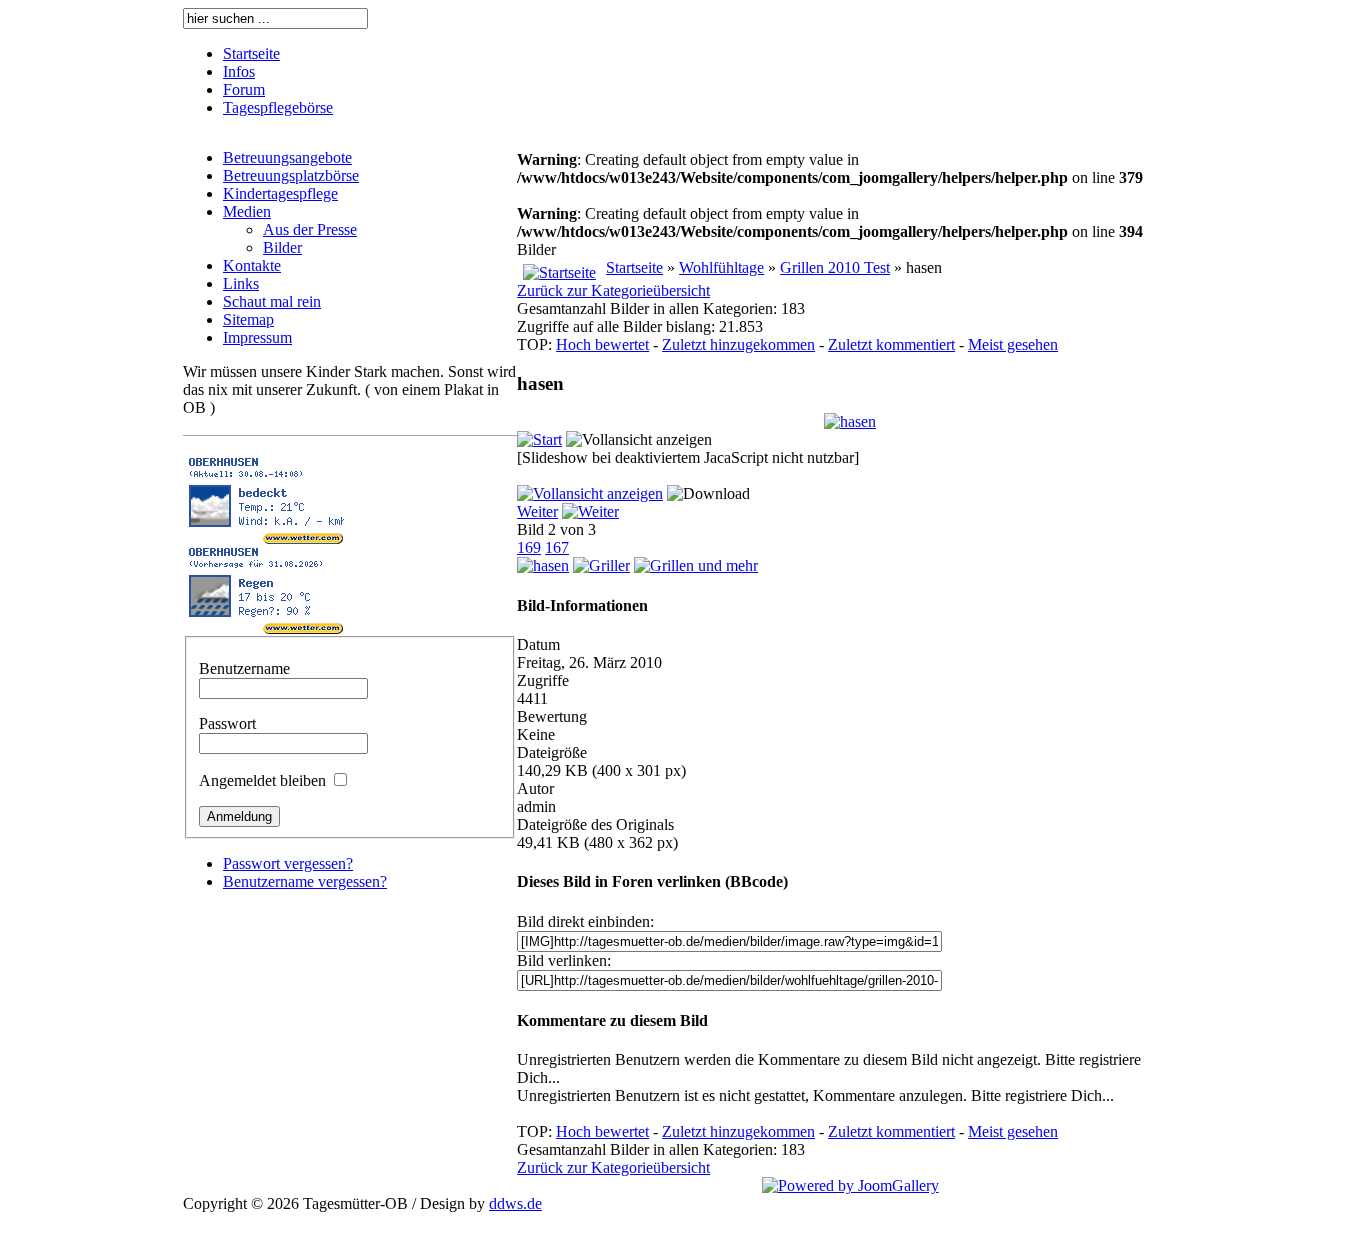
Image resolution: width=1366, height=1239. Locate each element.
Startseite (251, 53)
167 (557, 547)
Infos (239, 71)
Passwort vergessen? (288, 863)
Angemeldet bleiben (262, 780)
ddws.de (515, 1203)
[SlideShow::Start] (539, 439)
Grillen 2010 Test (835, 267)
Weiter (537, 511)
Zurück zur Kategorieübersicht (613, 290)
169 (529, 547)
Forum (244, 89)
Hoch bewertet (602, 344)
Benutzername (244, 668)
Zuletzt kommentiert (891, 344)
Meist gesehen (1013, 344)
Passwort (227, 723)
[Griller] (601, 565)
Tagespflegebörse (278, 107)
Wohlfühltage (721, 267)
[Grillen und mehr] (696, 565)
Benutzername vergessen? (305, 881)
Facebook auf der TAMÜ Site (1316, 50)
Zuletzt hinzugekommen (738, 344)
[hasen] (850, 421)
